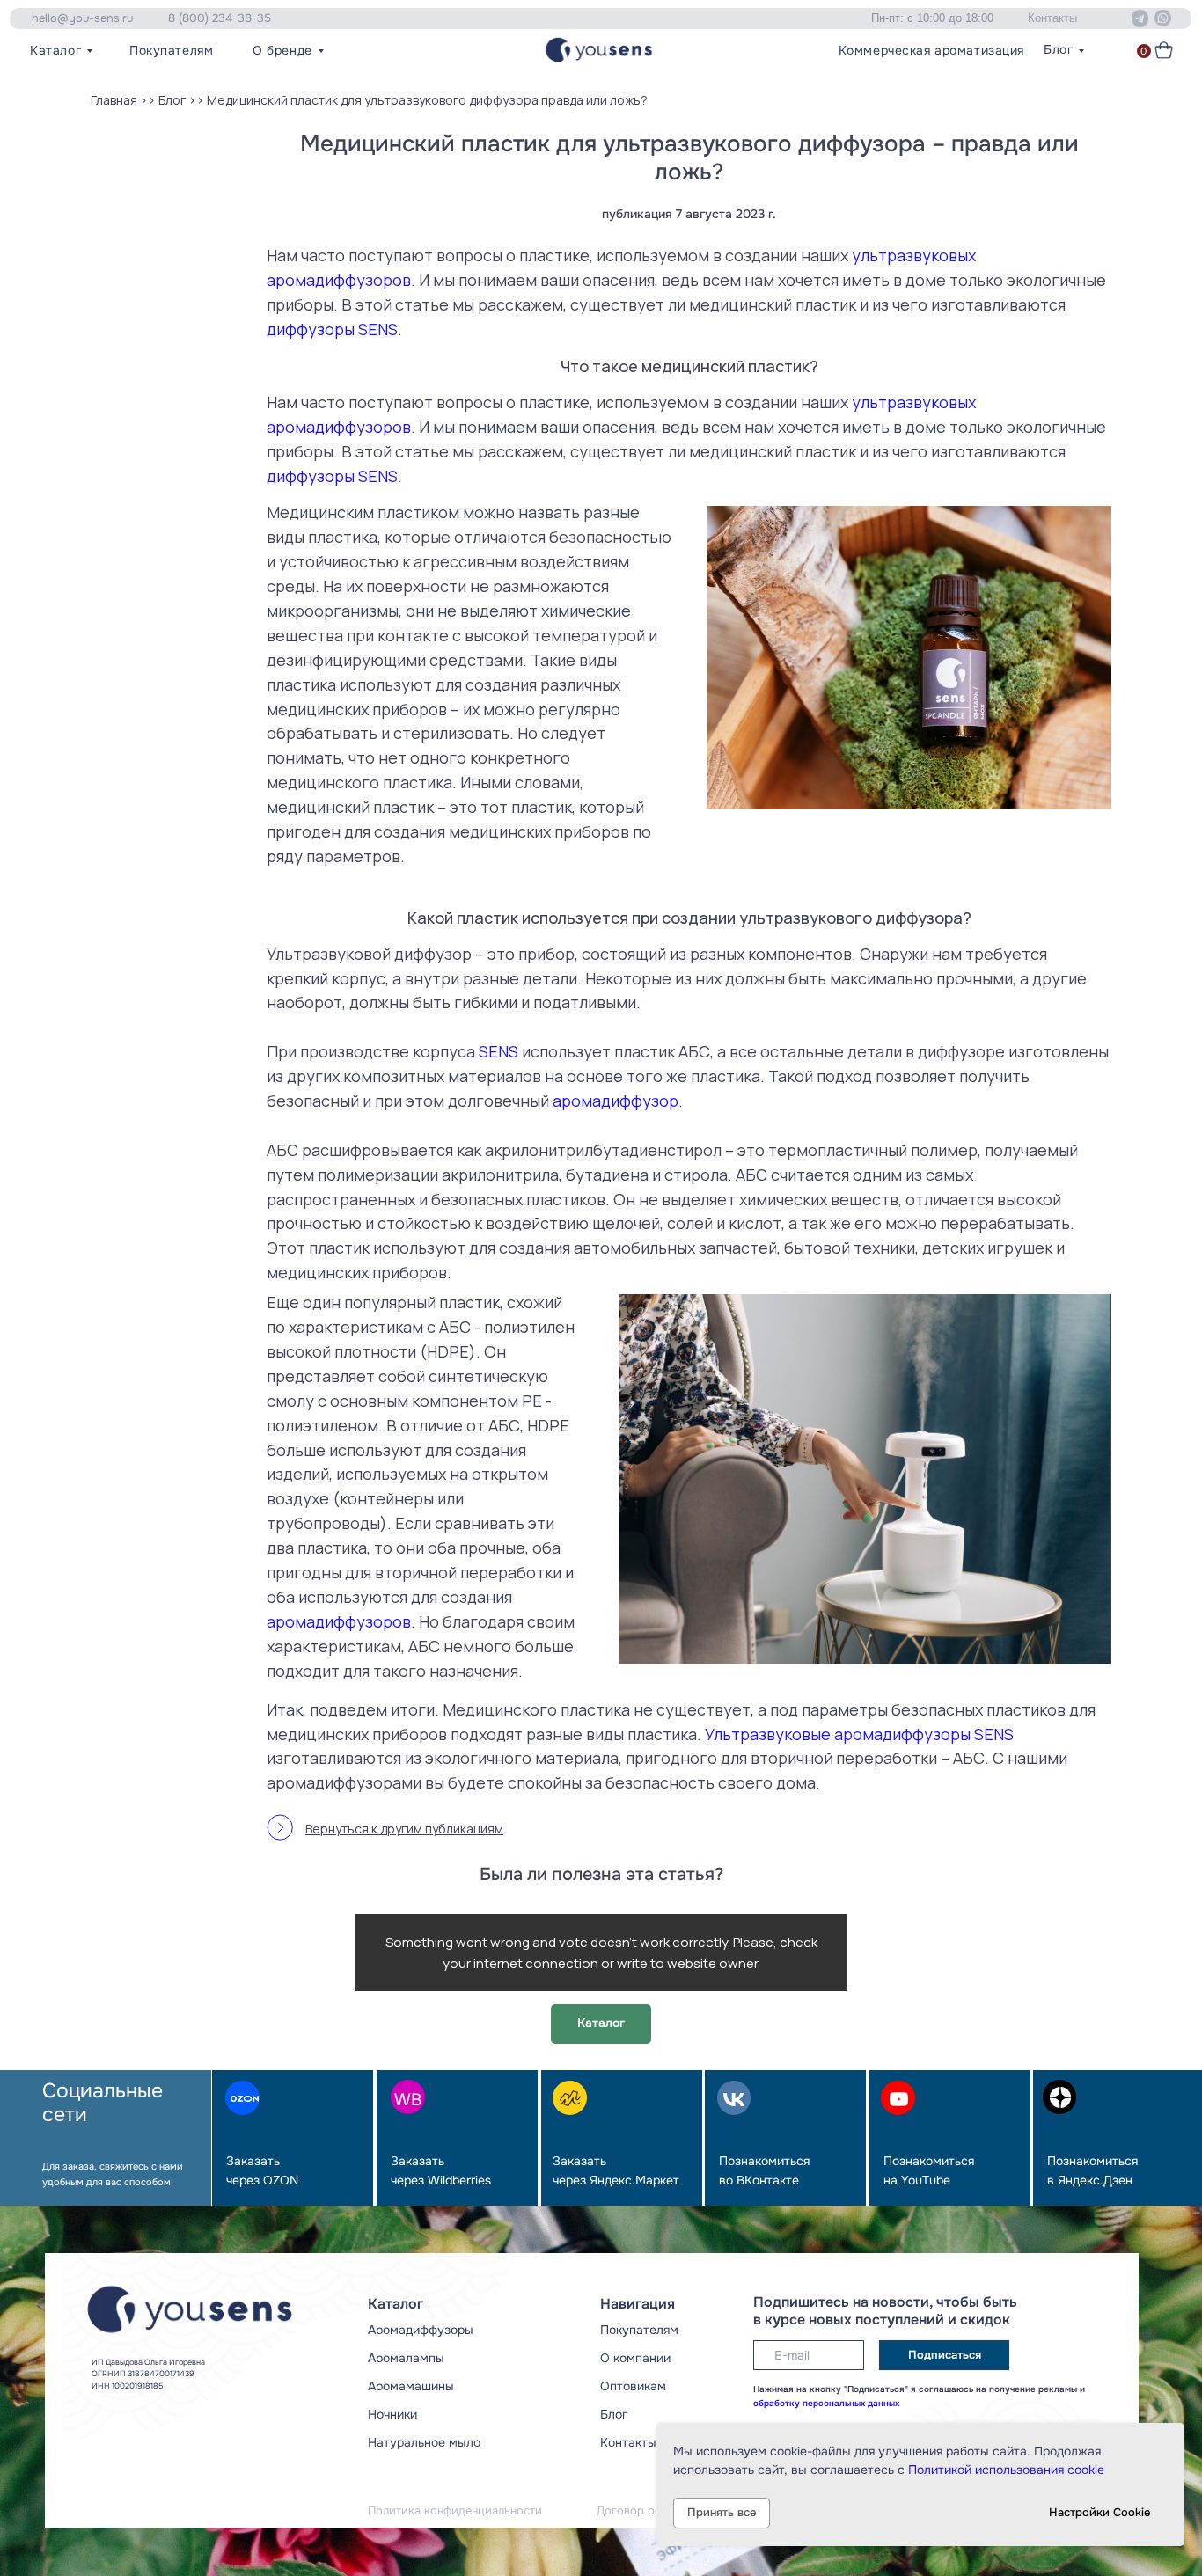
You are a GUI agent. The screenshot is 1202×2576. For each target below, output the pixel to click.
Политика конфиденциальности (455, 2511)
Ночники (392, 2415)
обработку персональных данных (826, 2403)
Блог (1058, 50)
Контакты (628, 2443)
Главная (114, 100)
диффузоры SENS (332, 329)
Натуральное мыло (424, 2443)
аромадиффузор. (618, 1101)
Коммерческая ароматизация (931, 51)
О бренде (282, 51)
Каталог (55, 51)
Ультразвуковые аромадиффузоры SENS (859, 1734)
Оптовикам (633, 2386)
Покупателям (171, 51)
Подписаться (945, 2355)
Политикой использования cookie (1006, 2470)
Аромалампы (406, 2358)
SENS (498, 1051)
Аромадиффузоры (421, 2330)
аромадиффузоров (339, 1621)
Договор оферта (642, 2511)
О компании (635, 2358)
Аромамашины (411, 2386)
